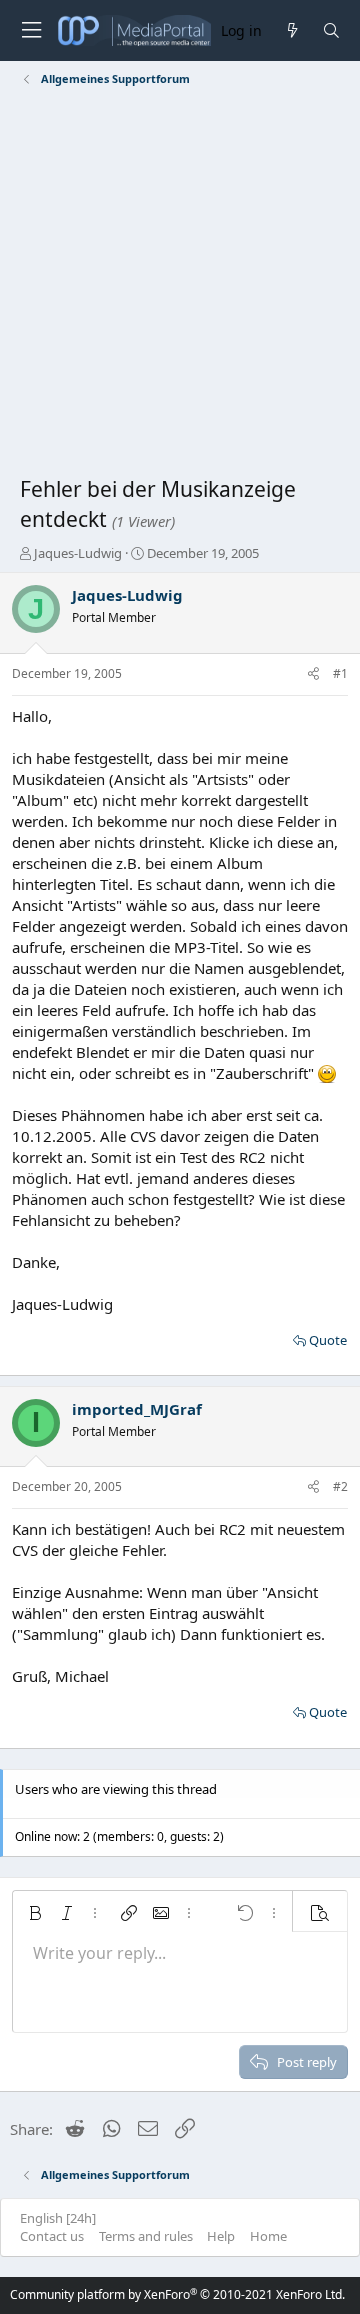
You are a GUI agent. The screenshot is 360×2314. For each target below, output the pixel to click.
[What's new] (291, 30)
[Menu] (31, 30)
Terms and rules (146, 2236)
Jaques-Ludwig (78, 553)
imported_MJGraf (137, 1409)
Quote (328, 1340)
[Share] (313, 674)
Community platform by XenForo (177, 2294)
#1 (340, 673)
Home (268, 2236)
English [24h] (58, 2218)
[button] (35, 1913)
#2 (340, 1486)
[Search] (331, 30)
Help (221, 2236)
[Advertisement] (180, 285)
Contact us (52, 2236)
